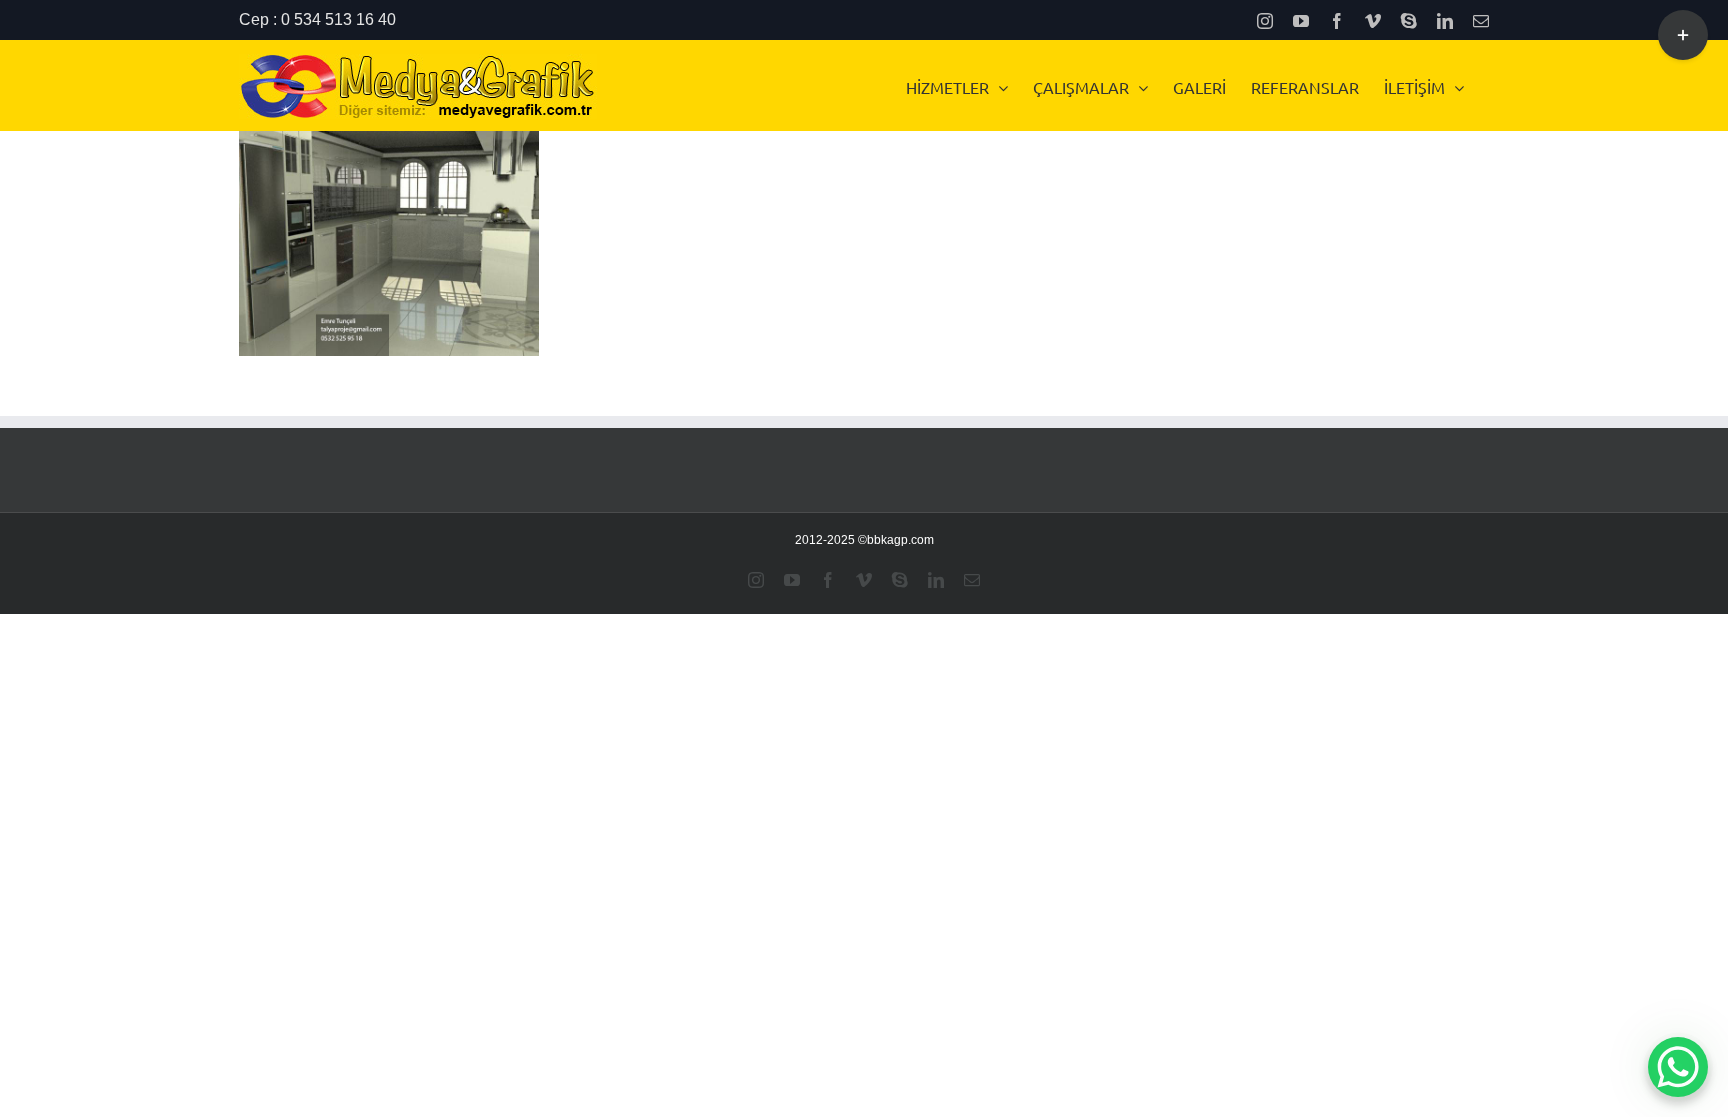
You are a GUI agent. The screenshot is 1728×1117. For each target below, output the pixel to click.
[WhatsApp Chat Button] (1678, 1067)
